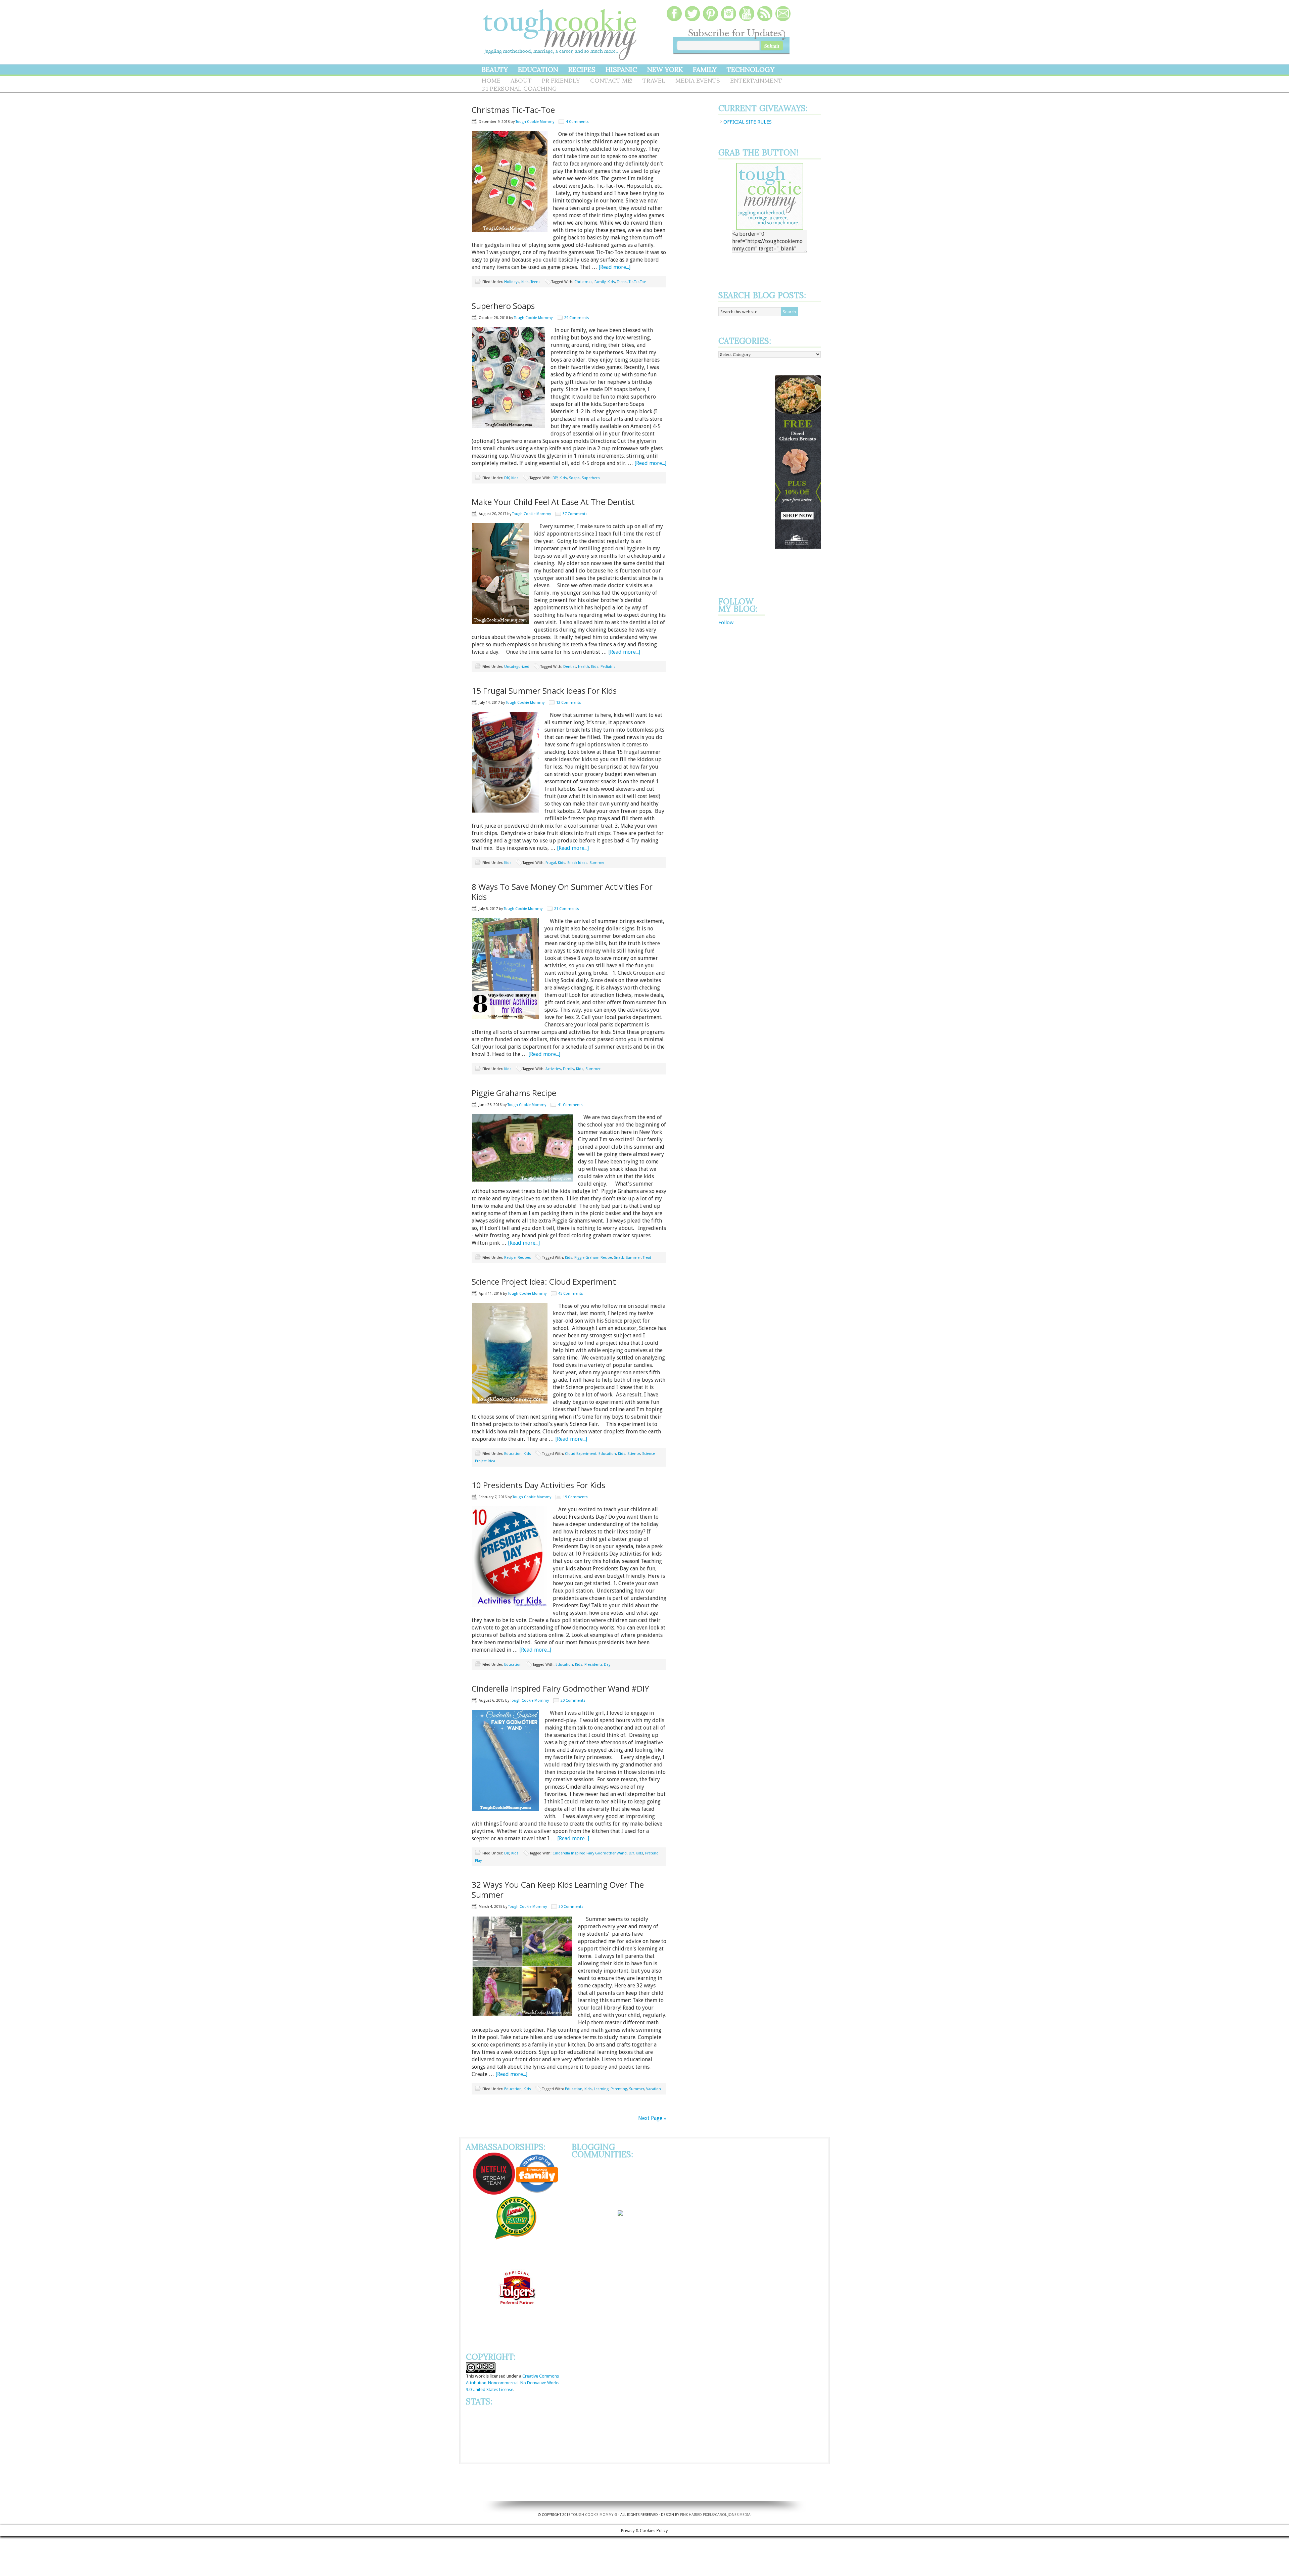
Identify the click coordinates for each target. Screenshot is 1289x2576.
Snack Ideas (577, 863)
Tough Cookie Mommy (561, 30)
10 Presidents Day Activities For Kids (538, 1485)
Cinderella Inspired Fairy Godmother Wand (590, 1853)
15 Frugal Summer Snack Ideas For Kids (544, 691)
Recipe (510, 1258)
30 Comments (571, 1907)
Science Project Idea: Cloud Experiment (544, 1281)
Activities (553, 1069)
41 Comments (570, 1105)
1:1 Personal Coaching (519, 88)
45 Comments (571, 1294)
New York (665, 69)
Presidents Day (597, 1665)
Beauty (495, 69)
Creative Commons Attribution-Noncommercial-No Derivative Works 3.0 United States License (513, 2383)
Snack (619, 1258)
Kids (525, 282)
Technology (751, 69)
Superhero (591, 478)
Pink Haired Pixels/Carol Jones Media (715, 2471)
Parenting (619, 2089)
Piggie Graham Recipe (593, 1258)
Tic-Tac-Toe (637, 282)
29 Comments (577, 318)
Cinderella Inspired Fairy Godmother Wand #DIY (560, 1688)
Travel (654, 80)
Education (538, 69)
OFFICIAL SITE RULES (748, 122)
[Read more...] (614, 267)
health (584, 667)
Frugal (551, 863)
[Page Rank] (479, 2410)
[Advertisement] (745, 476)
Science (634, 1454)
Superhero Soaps (503, 306)
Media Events (698, 80)
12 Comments (569, 703)
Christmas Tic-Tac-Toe (513, 110)
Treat (647, 1258)
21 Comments (567, 909)
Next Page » (652, 2118)
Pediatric (608, 667)
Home (491, 80)
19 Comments (575, 1497)
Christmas (583, 282)
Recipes (582, 69)
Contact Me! (611, 80)
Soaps (574, 478)
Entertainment (756, 80)
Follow (726, 623)
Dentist (570, 667)
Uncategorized (517, 667)
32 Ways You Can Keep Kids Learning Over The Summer (558, 1890)
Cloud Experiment (581, 1454)
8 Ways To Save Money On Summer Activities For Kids (562, 892)
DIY (507, 478)
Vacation (654, 2089)
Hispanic (621, 69)
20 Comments (573, 1700)
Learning (601, 2089)
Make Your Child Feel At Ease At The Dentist (553, 502)
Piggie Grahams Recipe (514, 1093)
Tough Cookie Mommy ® (594, 2471)
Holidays (512, 282)
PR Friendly (561, 80)
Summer (597, 863)
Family (705, 69)
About (521, 80)
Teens (536, 282)
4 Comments (577, 122)
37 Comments (575, 514)
